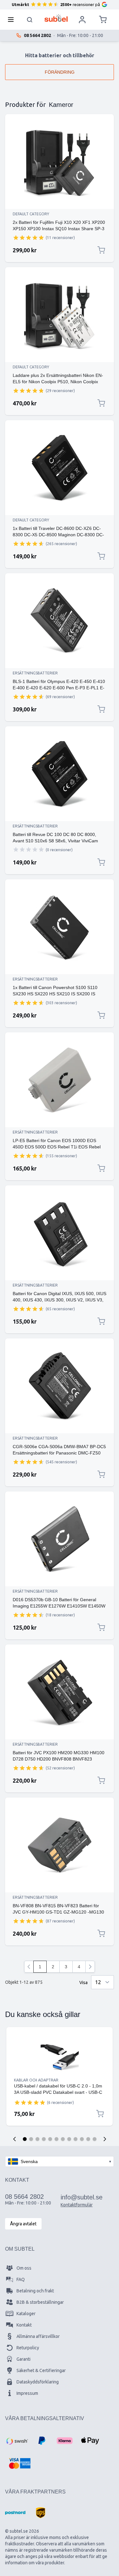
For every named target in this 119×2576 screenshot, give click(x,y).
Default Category (31, 214)
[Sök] (30, 20)
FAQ (21, 2279)
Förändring (60, 72)
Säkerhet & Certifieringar (41, 2370)
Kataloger (26, 2314)
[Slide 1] (25, 2139)
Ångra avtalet (23, 2224)
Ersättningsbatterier (35, 673)
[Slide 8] (69, 2139)
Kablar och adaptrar (36, 2080)
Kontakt (24, 2325)
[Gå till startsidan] (56, 18)
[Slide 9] (76, 2139)
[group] (29, 237)
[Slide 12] (95, 2139)
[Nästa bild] (105, 2139)
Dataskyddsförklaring (38, 2382)
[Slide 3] (37, 2139)
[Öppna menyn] (13, 20)
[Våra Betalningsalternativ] (17, 2441)
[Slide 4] (44, 2139)
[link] (29, 1967)
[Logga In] (82, 20)
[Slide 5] (50, 2139)
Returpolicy (28, 2348)
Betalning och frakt (35, 2291)
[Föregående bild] (15, 2139)
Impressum (27, 2393)
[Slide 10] (82, 2139)
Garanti (23, 2359)
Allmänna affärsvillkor (38, 2336)
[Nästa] (90, 1967)
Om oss (24, 2268)
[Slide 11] (88, 2139)
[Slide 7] (63, 2139)
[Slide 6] (56, 2139)
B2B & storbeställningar (40, 2302)
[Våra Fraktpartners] (15, 2513)
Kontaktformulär (77, 2205)
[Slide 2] (31, 2139)
